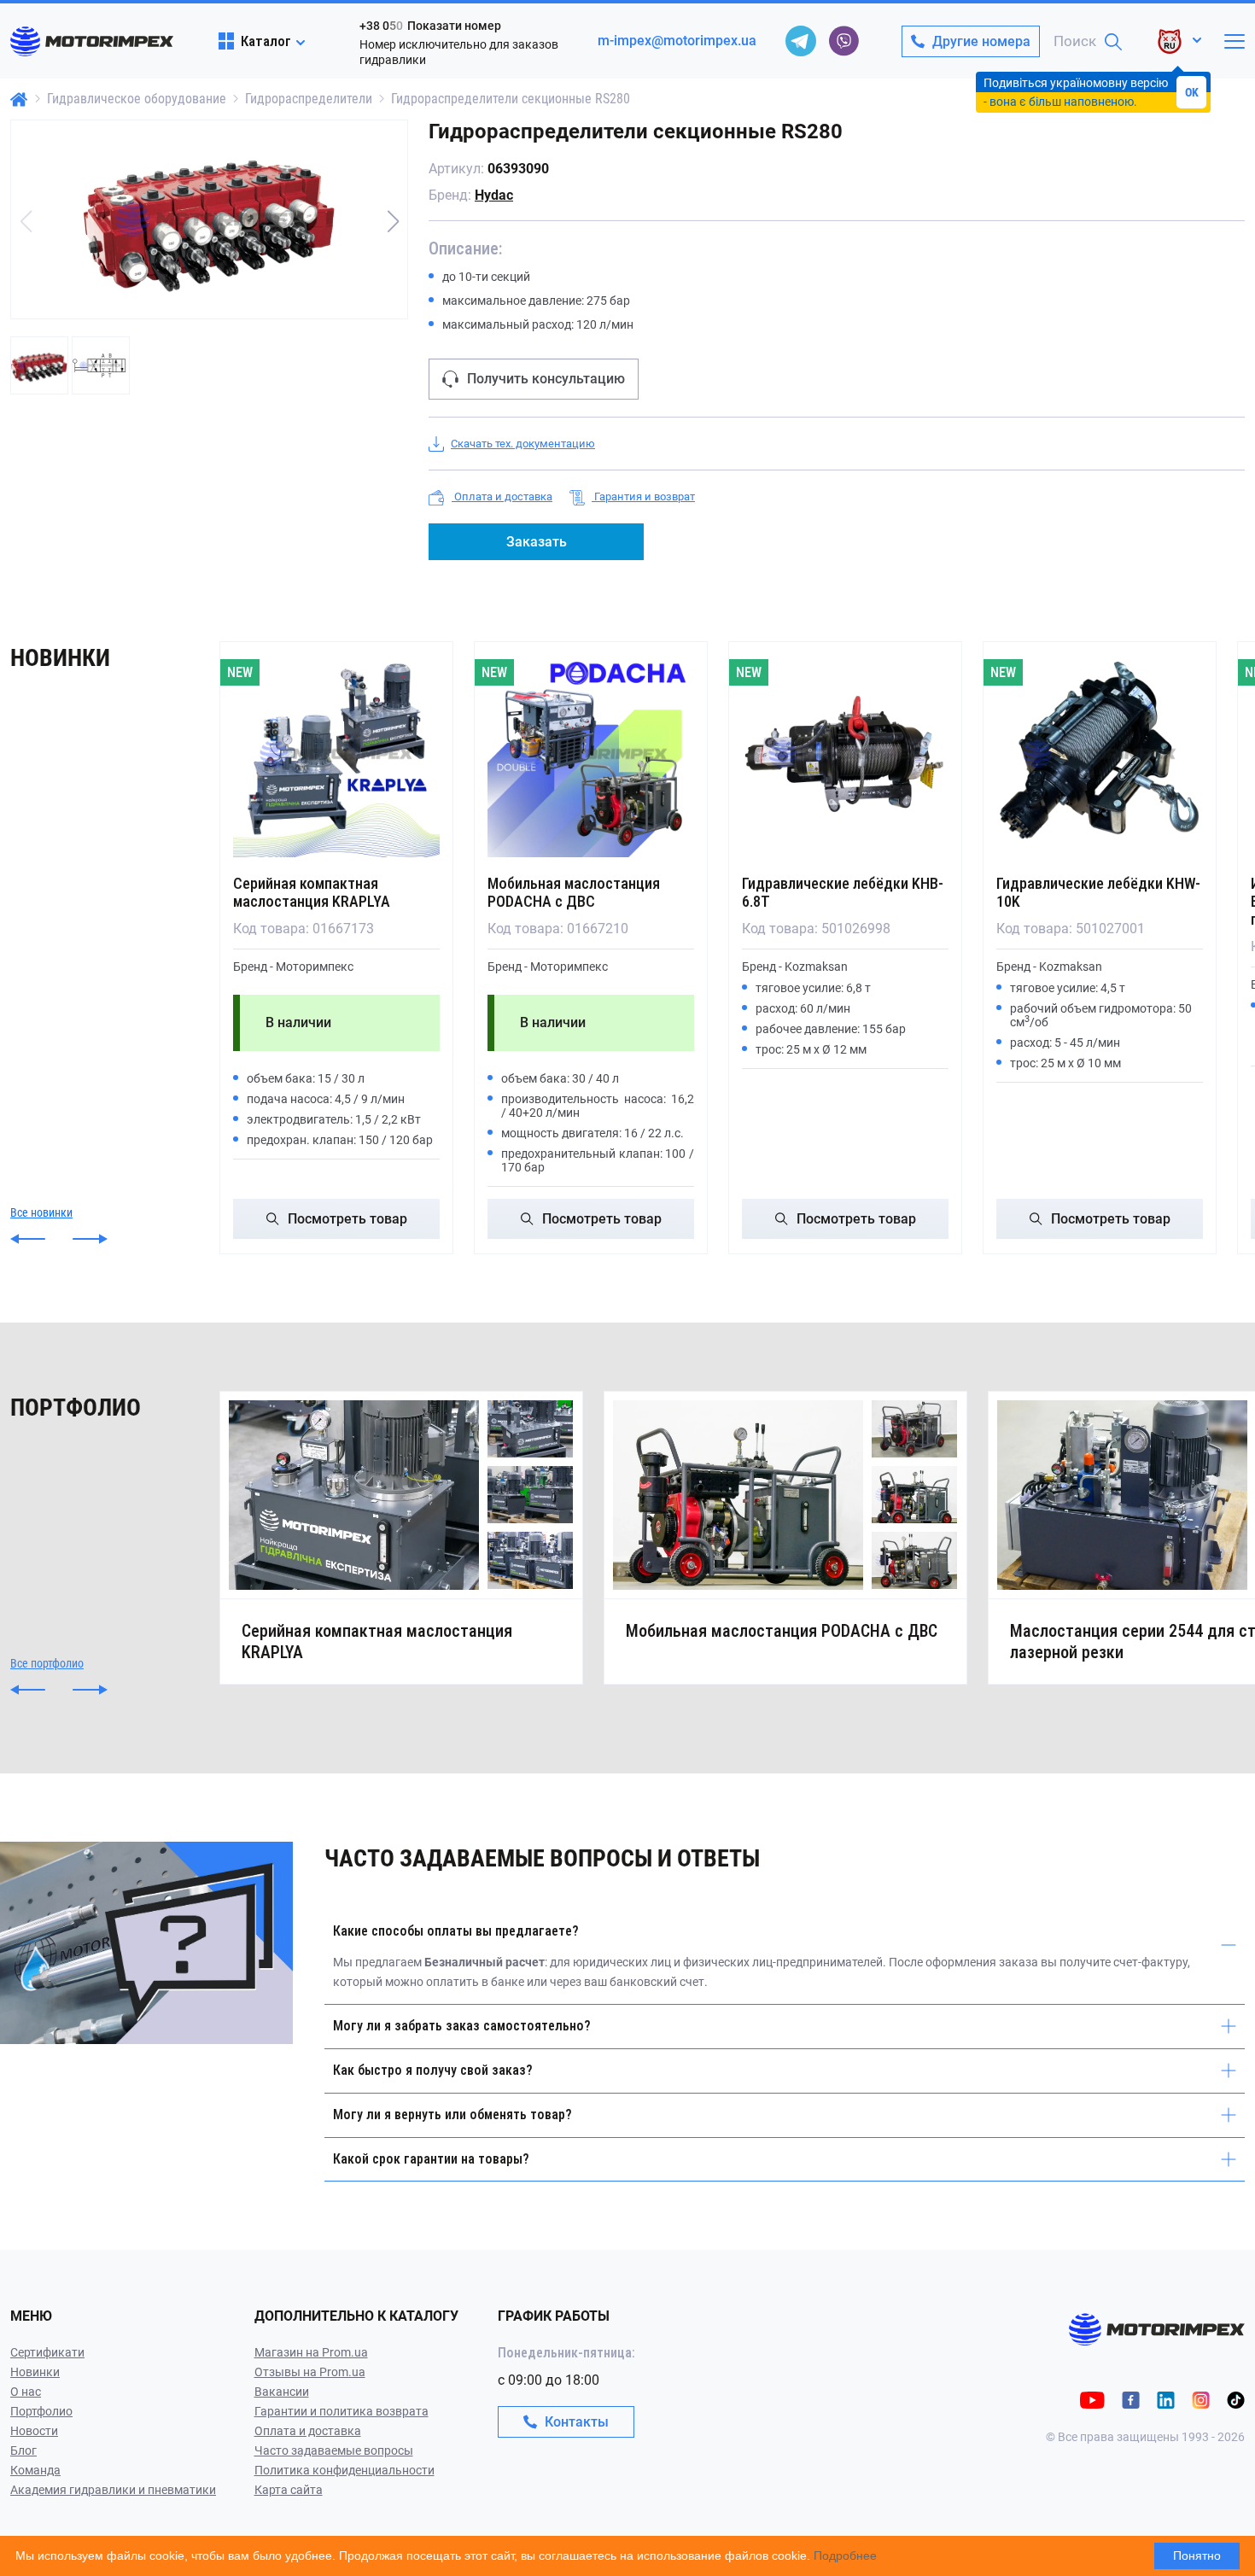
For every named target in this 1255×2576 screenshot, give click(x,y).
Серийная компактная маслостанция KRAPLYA (312, 892)
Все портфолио (47, 1663)
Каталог (266, 41)
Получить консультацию (546, 379)
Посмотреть (347, 1219)
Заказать (537, 542)
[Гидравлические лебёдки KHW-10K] (1100, 754)
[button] (393, 221)
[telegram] (801, 41)
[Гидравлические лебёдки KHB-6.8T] (845, 754)
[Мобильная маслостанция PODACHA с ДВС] (591, 754)
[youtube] (1092, 2399)
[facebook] (1131, 2399)
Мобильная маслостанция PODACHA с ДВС (574, 892)
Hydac (494, 195)
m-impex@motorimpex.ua (677, 41)
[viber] (843, 41)
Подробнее (845, 2556)
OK (1192, 92)
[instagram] (1201, 2399)
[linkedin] (1166, 2399)
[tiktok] (1236, 2399)
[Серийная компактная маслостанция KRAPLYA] (336, 754)
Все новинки (41, 1212)
